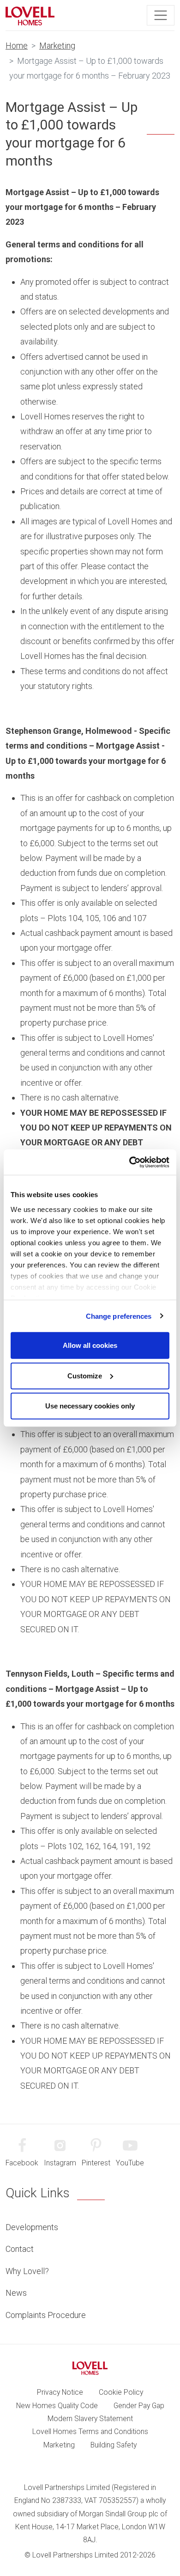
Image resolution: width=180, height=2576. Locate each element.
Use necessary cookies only (90, 1406)
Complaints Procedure (46, 2315)
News (16, 2293)
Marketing (57, 46)
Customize (85, 1375)
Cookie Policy (121, 2392)
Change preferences (119, 1316)
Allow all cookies (90, 1345)
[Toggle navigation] (161, 15)
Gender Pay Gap (139, 2406)
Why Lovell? (27, 2271)
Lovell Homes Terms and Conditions (90, 2432)
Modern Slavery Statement (90, 2419)
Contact (20, 2249)
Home (17, 46)
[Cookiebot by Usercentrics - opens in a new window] (129, 1162)
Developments (32, 2227)
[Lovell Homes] (30, 15)
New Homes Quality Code (57, 2406)
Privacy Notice (60, 2392)
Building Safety (114, 2445)
